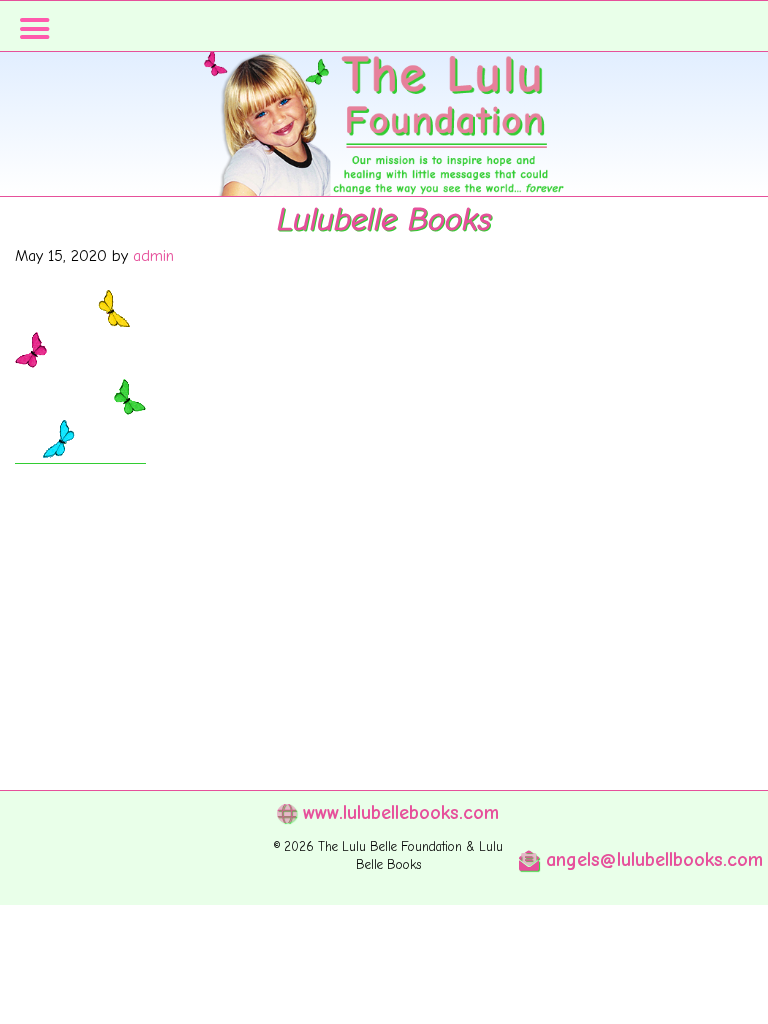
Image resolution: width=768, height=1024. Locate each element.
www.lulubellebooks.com (397, 812)
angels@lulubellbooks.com (651, 859)
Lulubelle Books (384, 219)
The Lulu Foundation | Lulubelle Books (384, 150)
